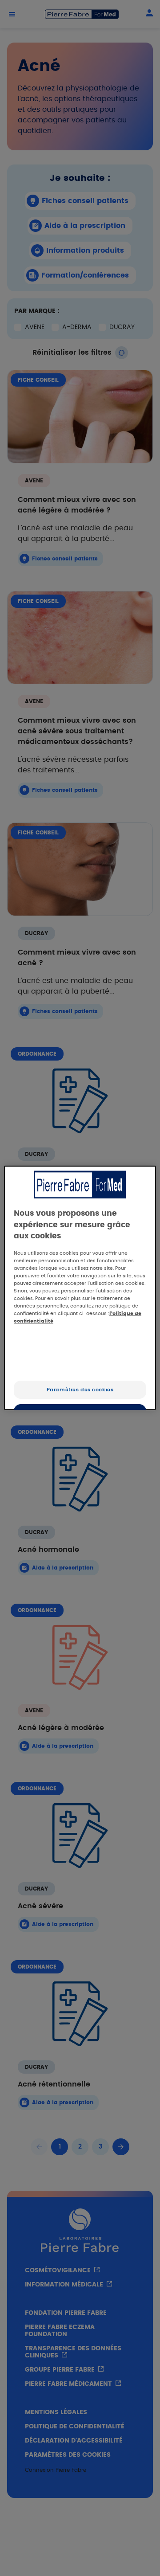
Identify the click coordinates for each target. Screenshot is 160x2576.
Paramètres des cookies (80, 1390)
